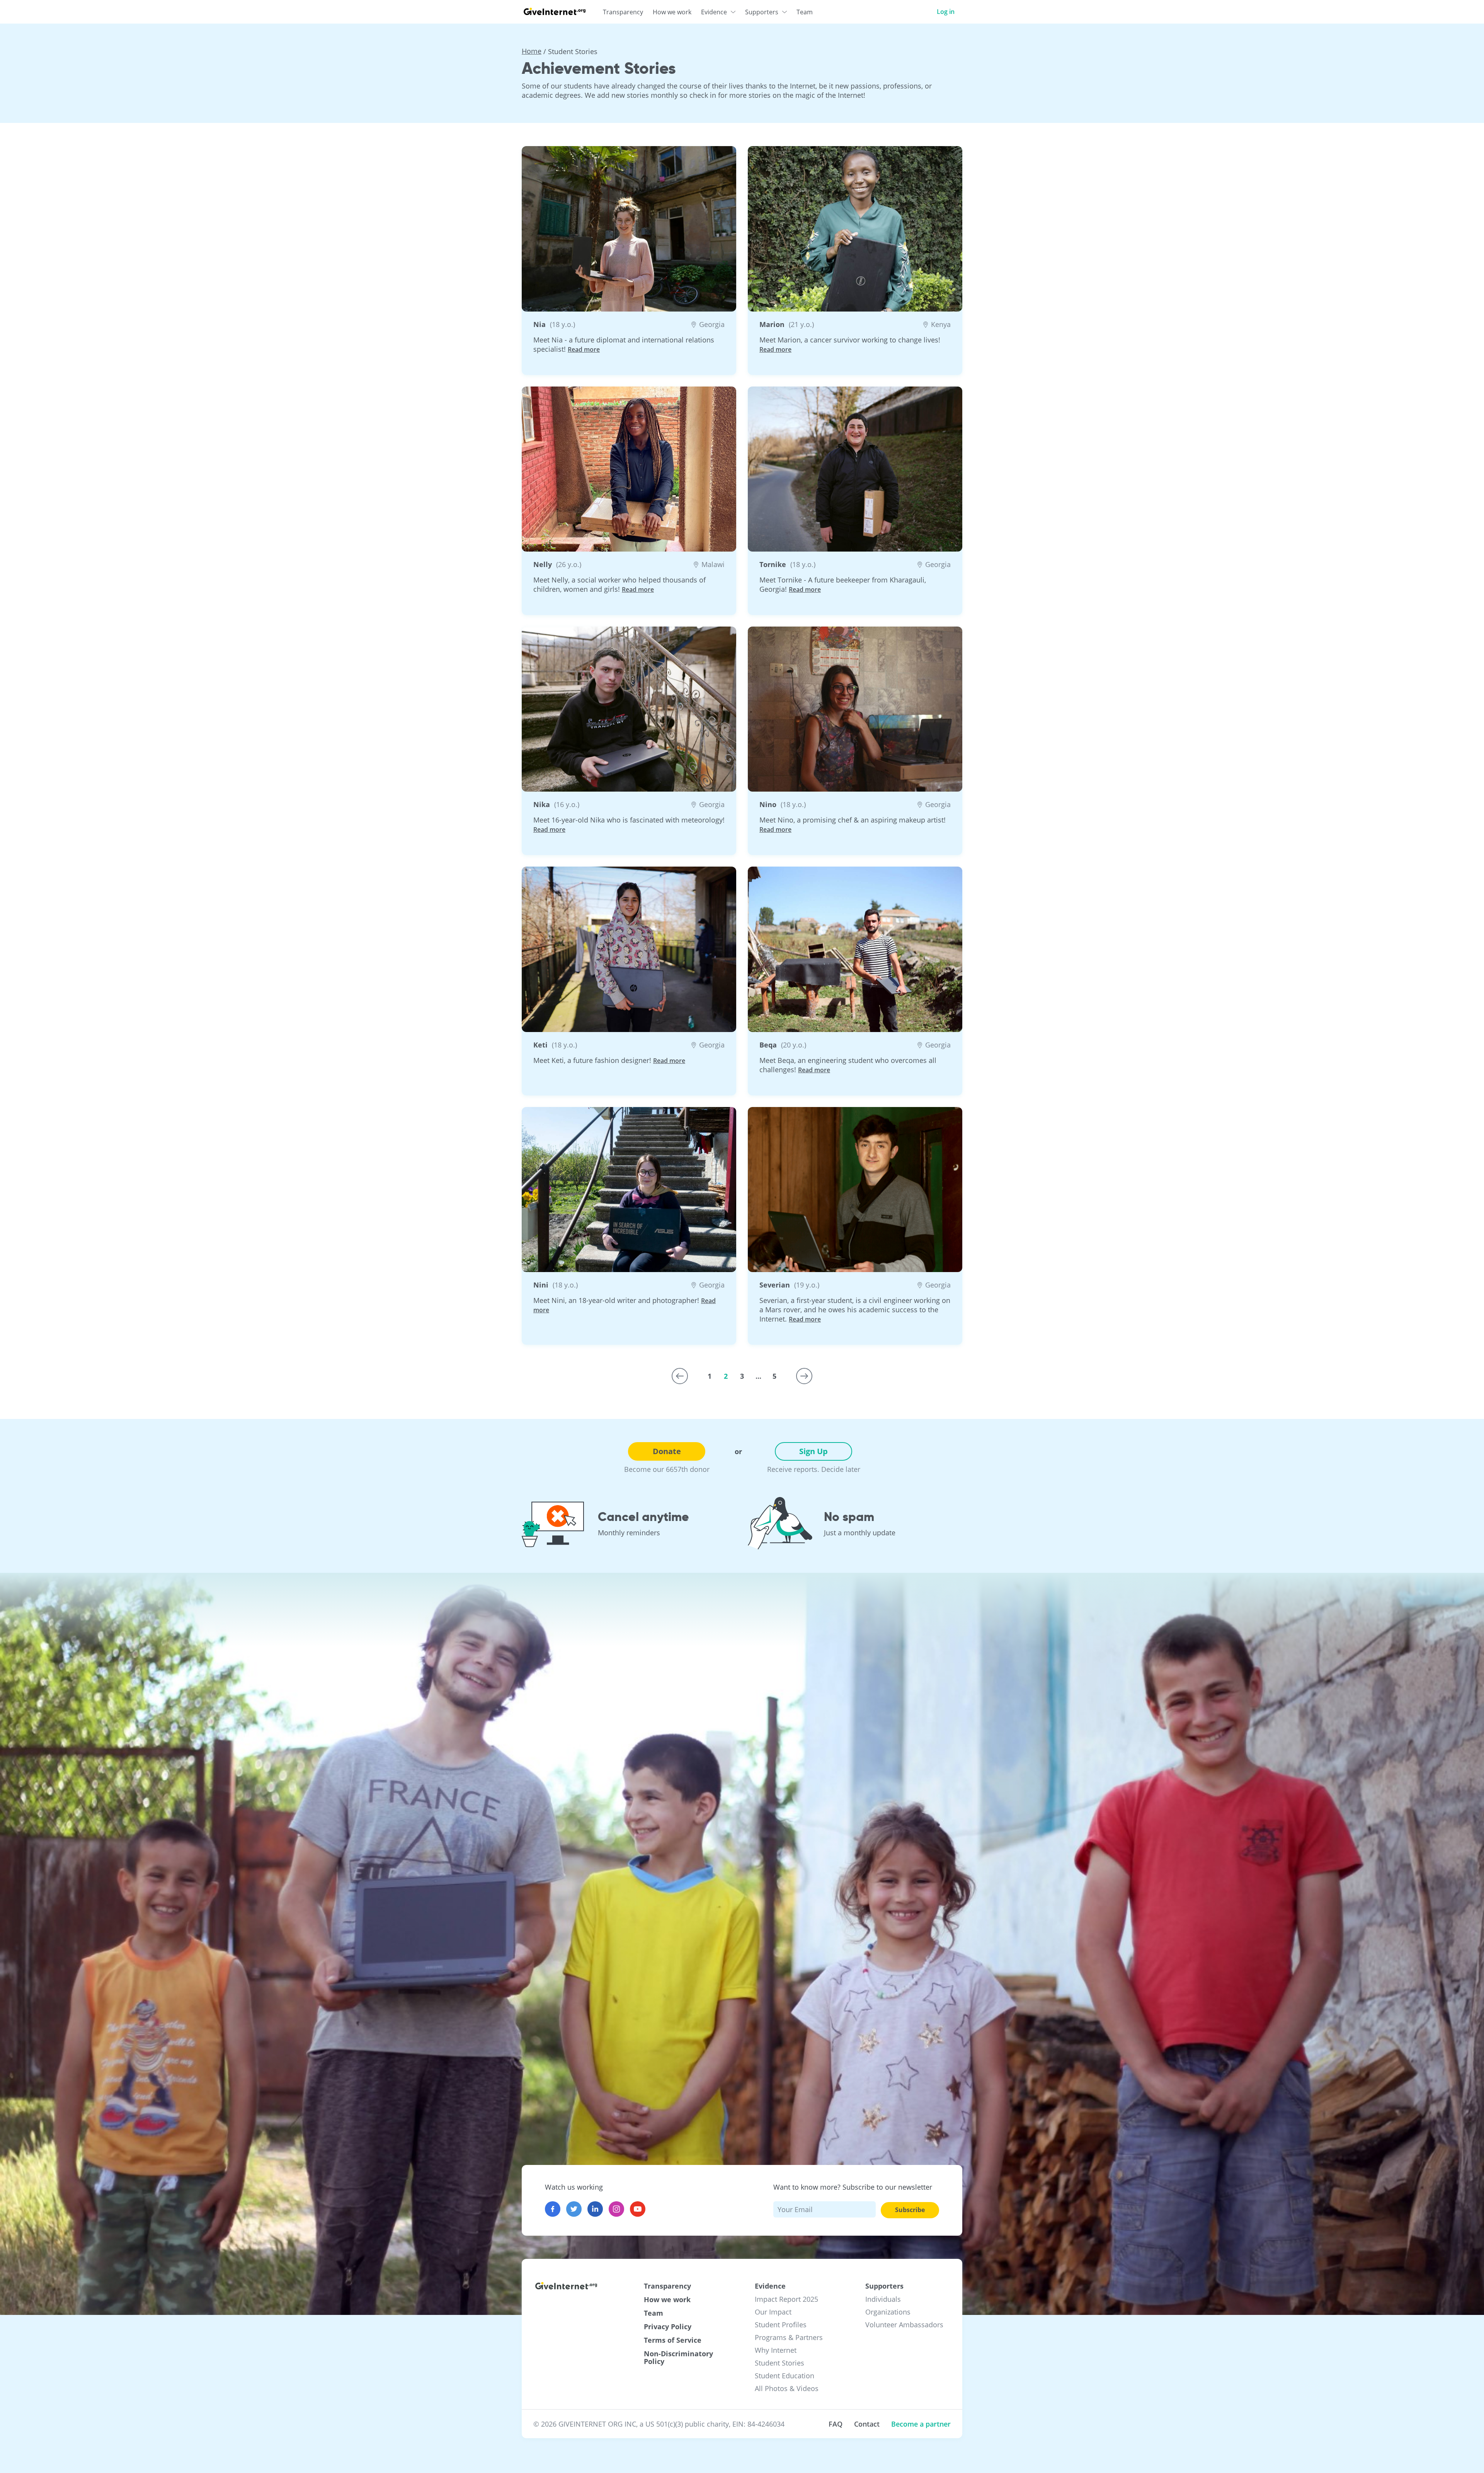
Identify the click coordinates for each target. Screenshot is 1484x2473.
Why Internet (776, 2350)
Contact (867, 2424)
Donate (667, 1451)
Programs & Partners (789, 2337)
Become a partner (921, 2424)
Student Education (785, 2376)
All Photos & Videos (787, 2388)
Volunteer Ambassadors (904, 2325)
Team (654, 2313)
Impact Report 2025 (786, 2299)
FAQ (836, 2424)
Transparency (667, 2286)
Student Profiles (781, 2325)
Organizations (888, 2312)
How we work (667, 2299)
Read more (584, 349)
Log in (946, 12)
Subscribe (910, 2210)
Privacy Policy (668, 2327)
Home (532, 51)
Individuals (883, 2299)
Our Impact (773, 2312)
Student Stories (779, 2363)
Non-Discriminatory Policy (678, 2357)
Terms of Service (673, 2340)
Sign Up (813, 1451)
